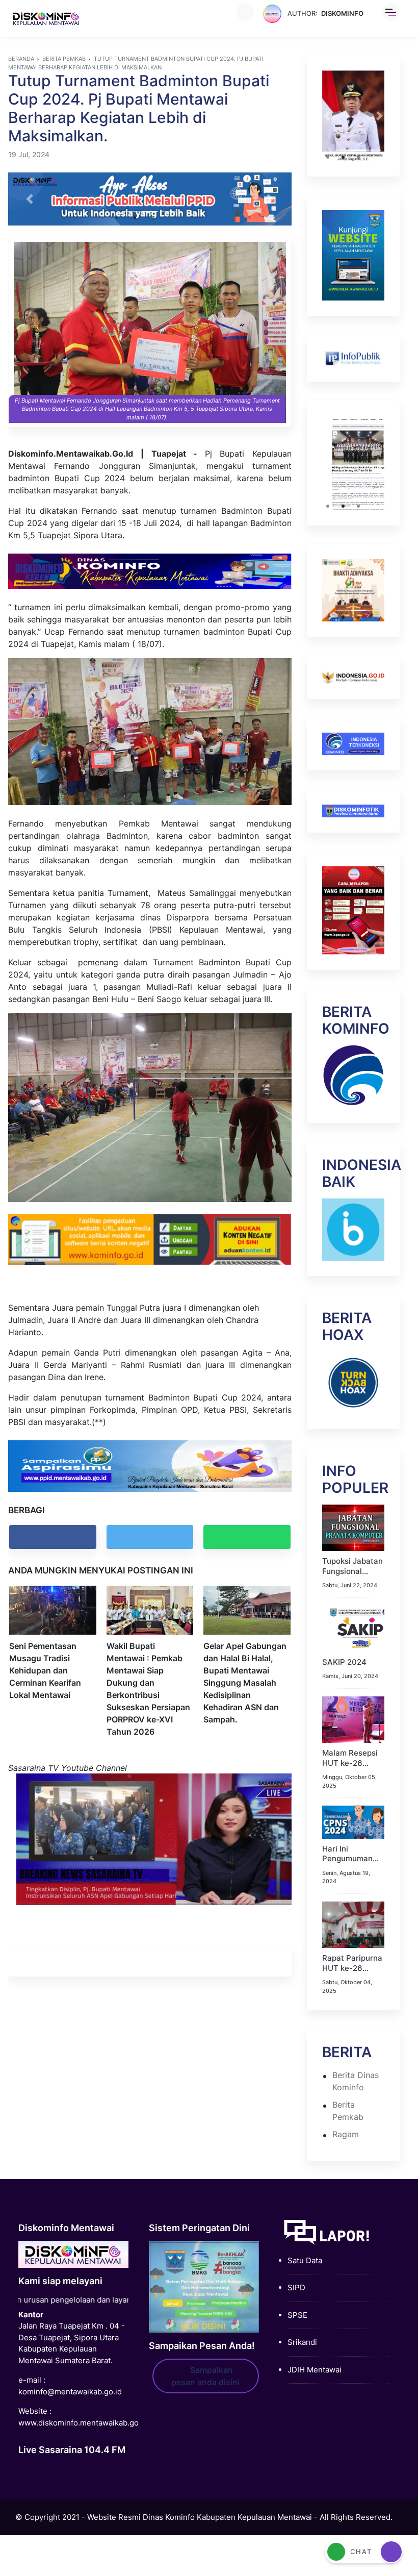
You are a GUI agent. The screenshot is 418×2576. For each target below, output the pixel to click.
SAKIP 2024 (344, 1658)
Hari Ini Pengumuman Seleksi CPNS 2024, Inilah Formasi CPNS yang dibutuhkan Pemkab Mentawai (353, 1850)
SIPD (296, 2284)
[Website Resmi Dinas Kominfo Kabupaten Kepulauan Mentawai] (46, 19)
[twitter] (150, 1537)
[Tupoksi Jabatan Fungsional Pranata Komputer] (353, 1523)
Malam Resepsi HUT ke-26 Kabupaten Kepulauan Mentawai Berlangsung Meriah (350, 1754)
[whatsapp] (247, 1537)
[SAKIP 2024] (353, 1624)
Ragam (346, 2130)
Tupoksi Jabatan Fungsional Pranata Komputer (352, 1562)
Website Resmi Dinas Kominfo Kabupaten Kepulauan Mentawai (200, 2513)
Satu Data (305, 2256)
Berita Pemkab (64, 59)
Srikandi (302, 2339)
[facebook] (53, 1537)
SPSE (297, 2311)
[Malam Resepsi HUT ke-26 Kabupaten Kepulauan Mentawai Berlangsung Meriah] (353, 1715)
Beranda (21, 59)
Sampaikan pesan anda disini (205, 2372)
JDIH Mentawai (315, 2366)
